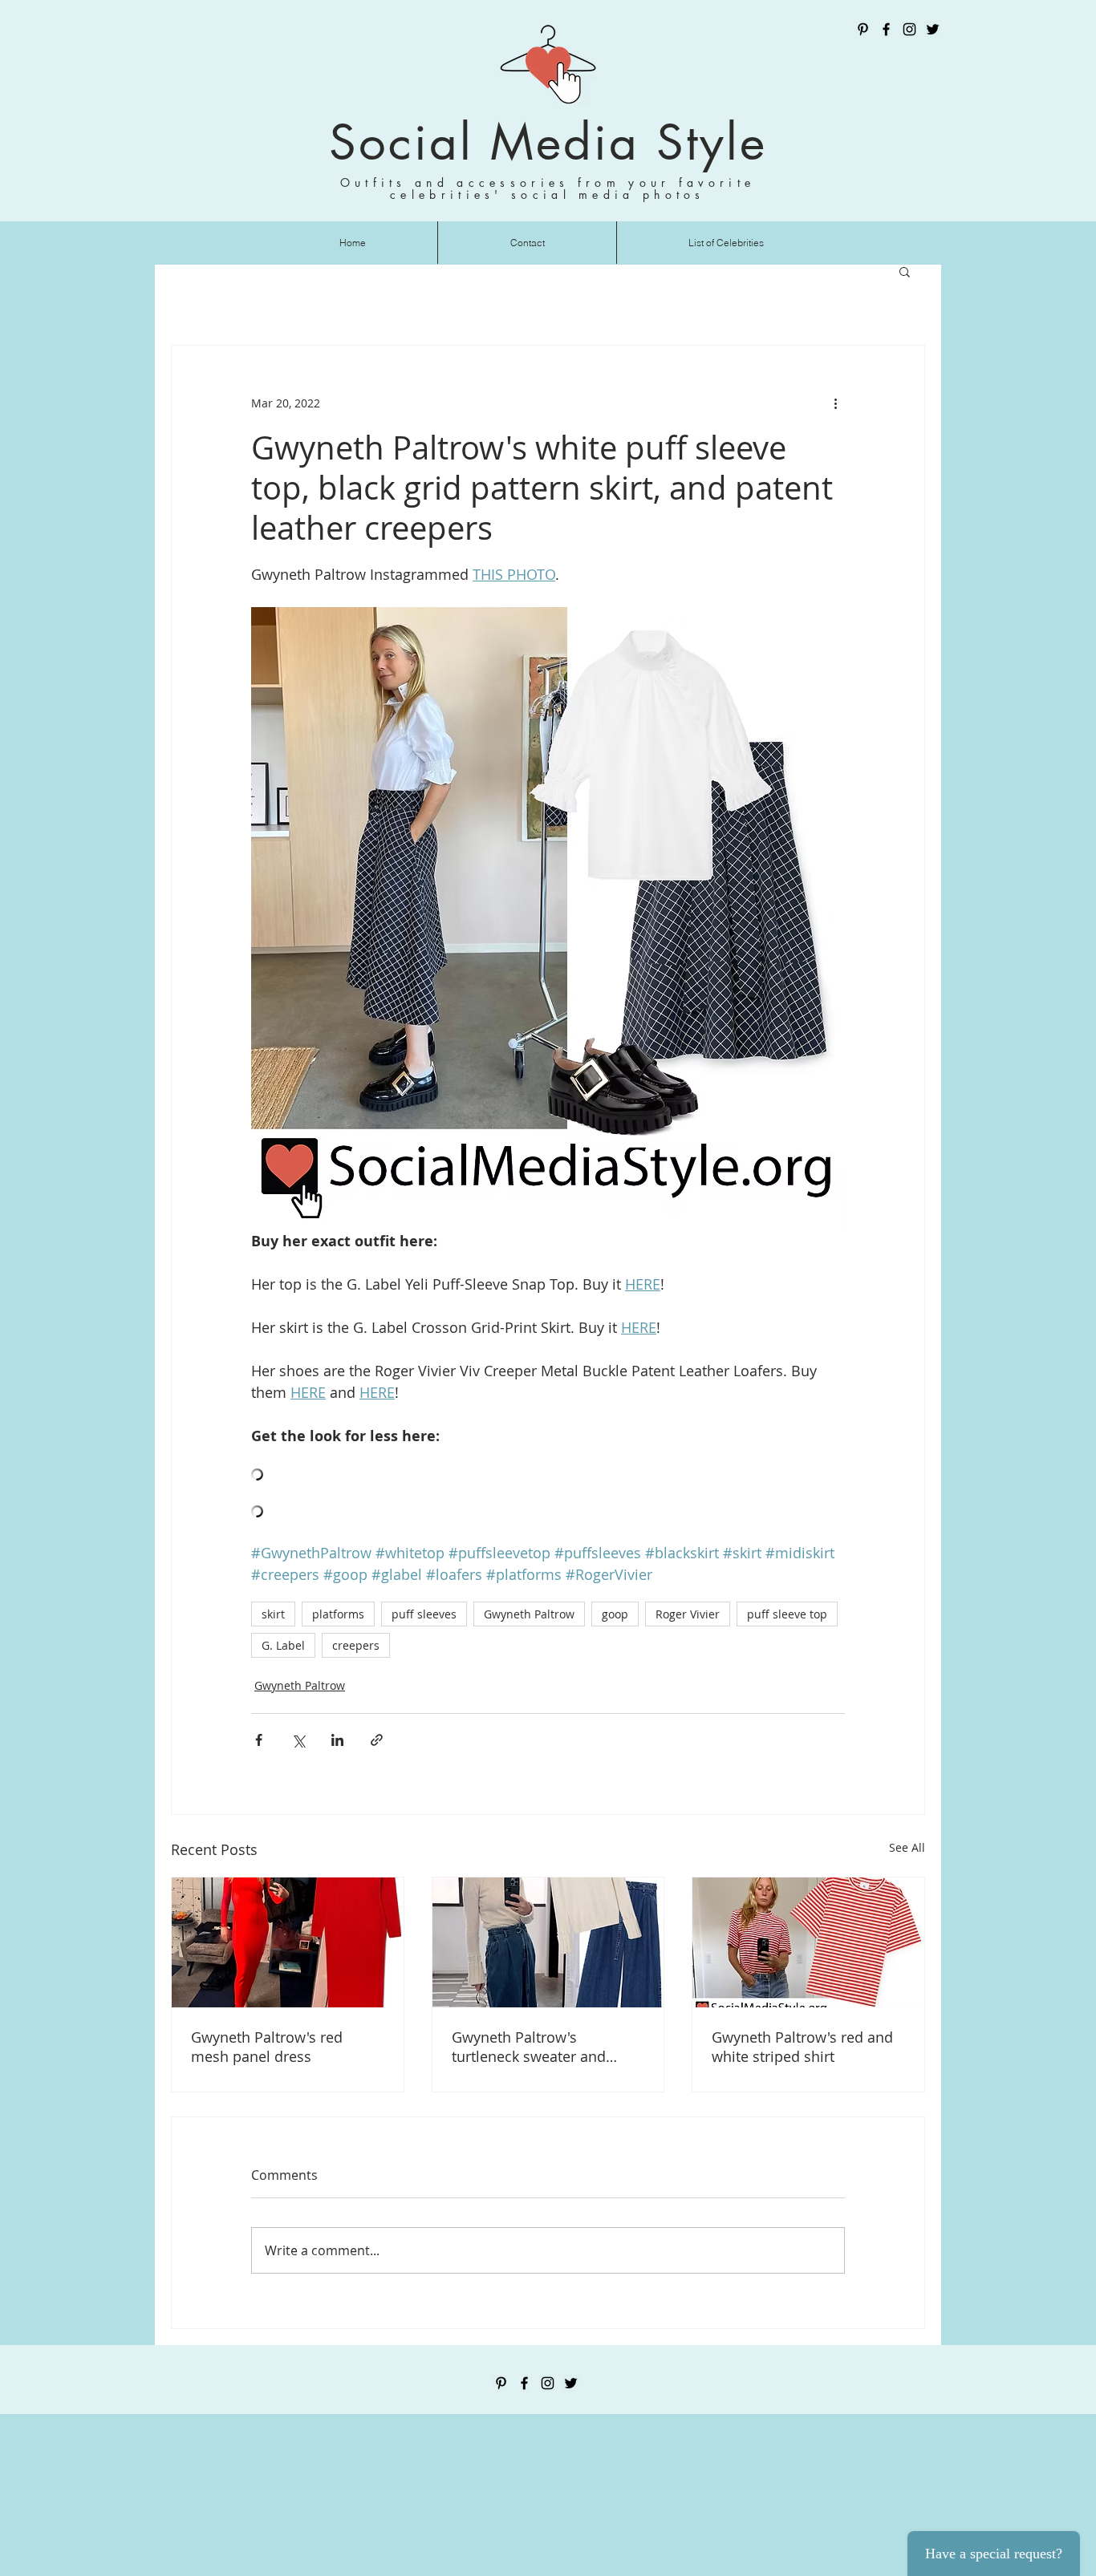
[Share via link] (377, 1740)
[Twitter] (933, 29)
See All (907, 1847)
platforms (338, 1614)
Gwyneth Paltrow (529, 1614)
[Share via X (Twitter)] (298, 1740)
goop (615, 1614)
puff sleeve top (787, 1614)
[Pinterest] (863, 29)
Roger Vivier (688, 1614)
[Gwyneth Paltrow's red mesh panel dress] (288, 1942)
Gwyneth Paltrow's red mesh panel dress (267, 2047)
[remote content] (548, 1476)
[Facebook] (886, 29)
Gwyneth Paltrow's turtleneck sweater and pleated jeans (529, 2047)
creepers (356, 1645)
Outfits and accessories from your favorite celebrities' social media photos (548, 188)
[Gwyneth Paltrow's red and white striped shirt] (808, 1942)
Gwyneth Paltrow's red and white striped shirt (802, 2047)
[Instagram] (909, 29)
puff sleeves (424, 1614)
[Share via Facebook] (259, 1740)
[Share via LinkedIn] (337, 1740)
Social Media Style (548, 142)
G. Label (283, 1645)
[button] (905, 271)
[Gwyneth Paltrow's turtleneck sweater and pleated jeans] (548, 1942)
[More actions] (835, 403)
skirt (273, 1614)
